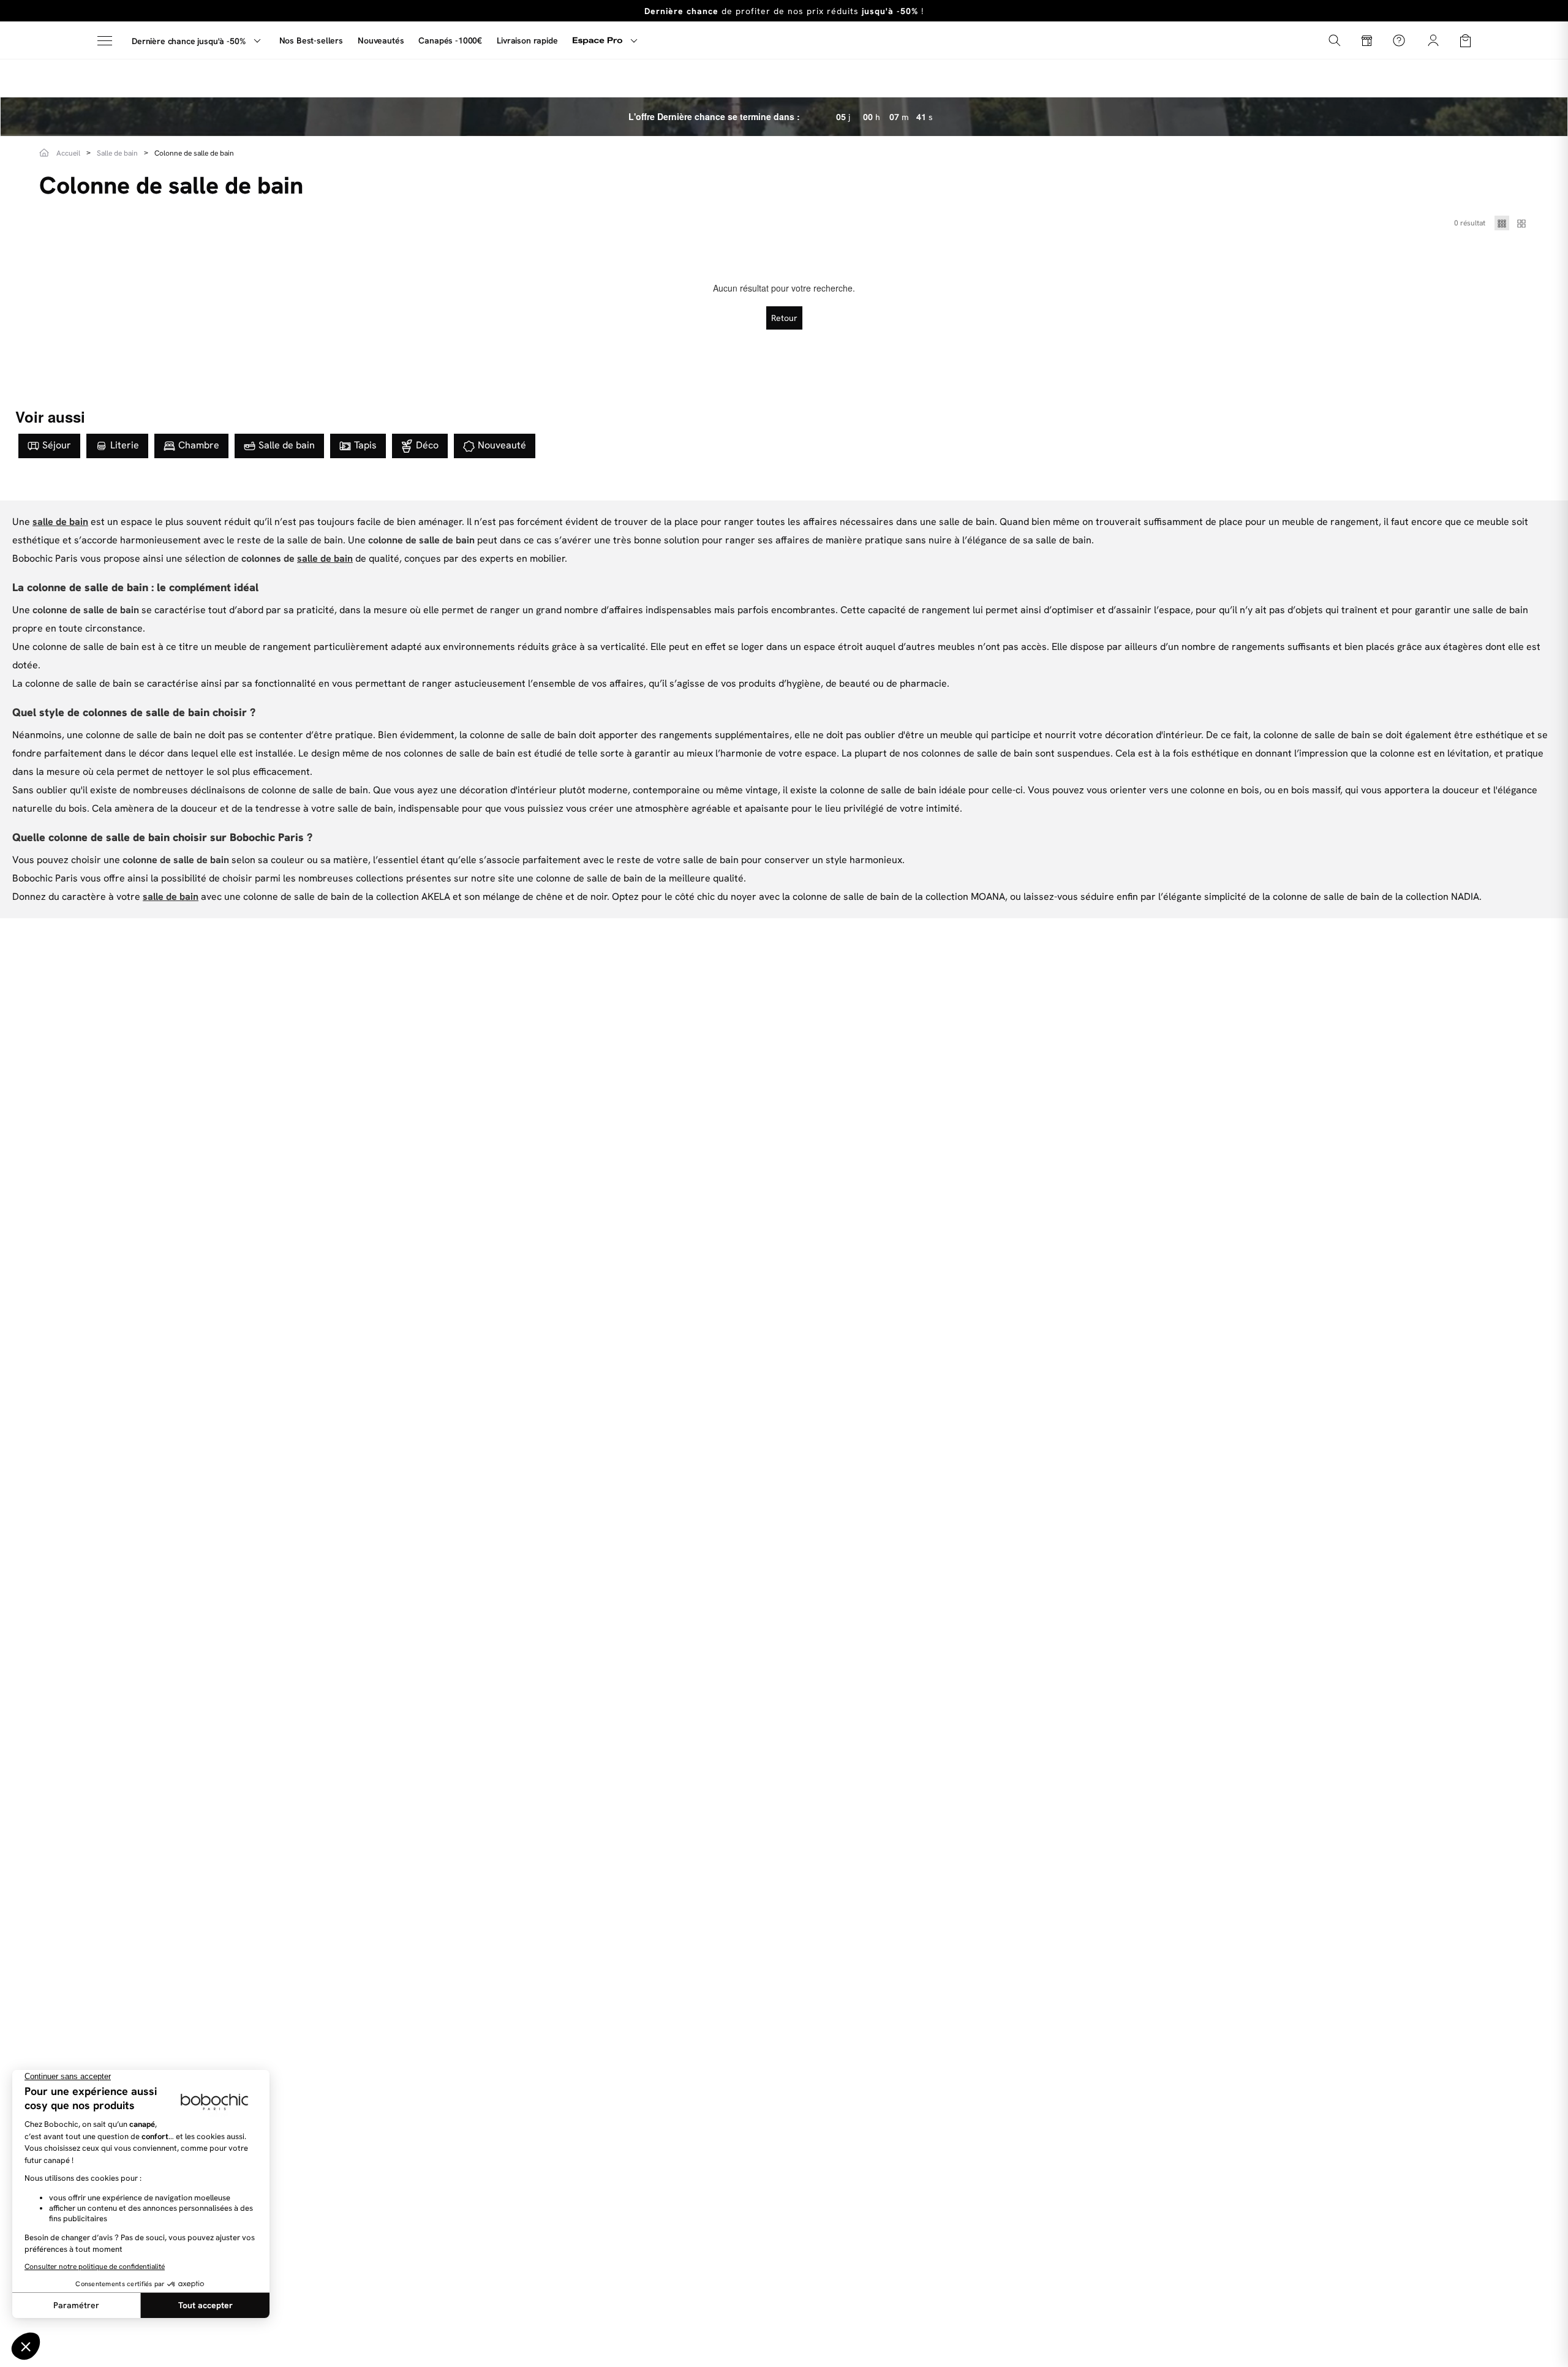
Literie (125, 445)
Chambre (199, 445)
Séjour (57, 445)
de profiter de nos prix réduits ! (784, 11)
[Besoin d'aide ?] (1399, 40)
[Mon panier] (1465, 40)
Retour (784, 318)
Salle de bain (287, 445)
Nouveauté (502, 445)
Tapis (365, 445)
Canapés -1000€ (450, 40)
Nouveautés (381, 40)
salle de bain (60, 522)
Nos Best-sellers (311, 40)
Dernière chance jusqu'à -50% (189, 41)
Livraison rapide (527, 40)
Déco (427, 445)
